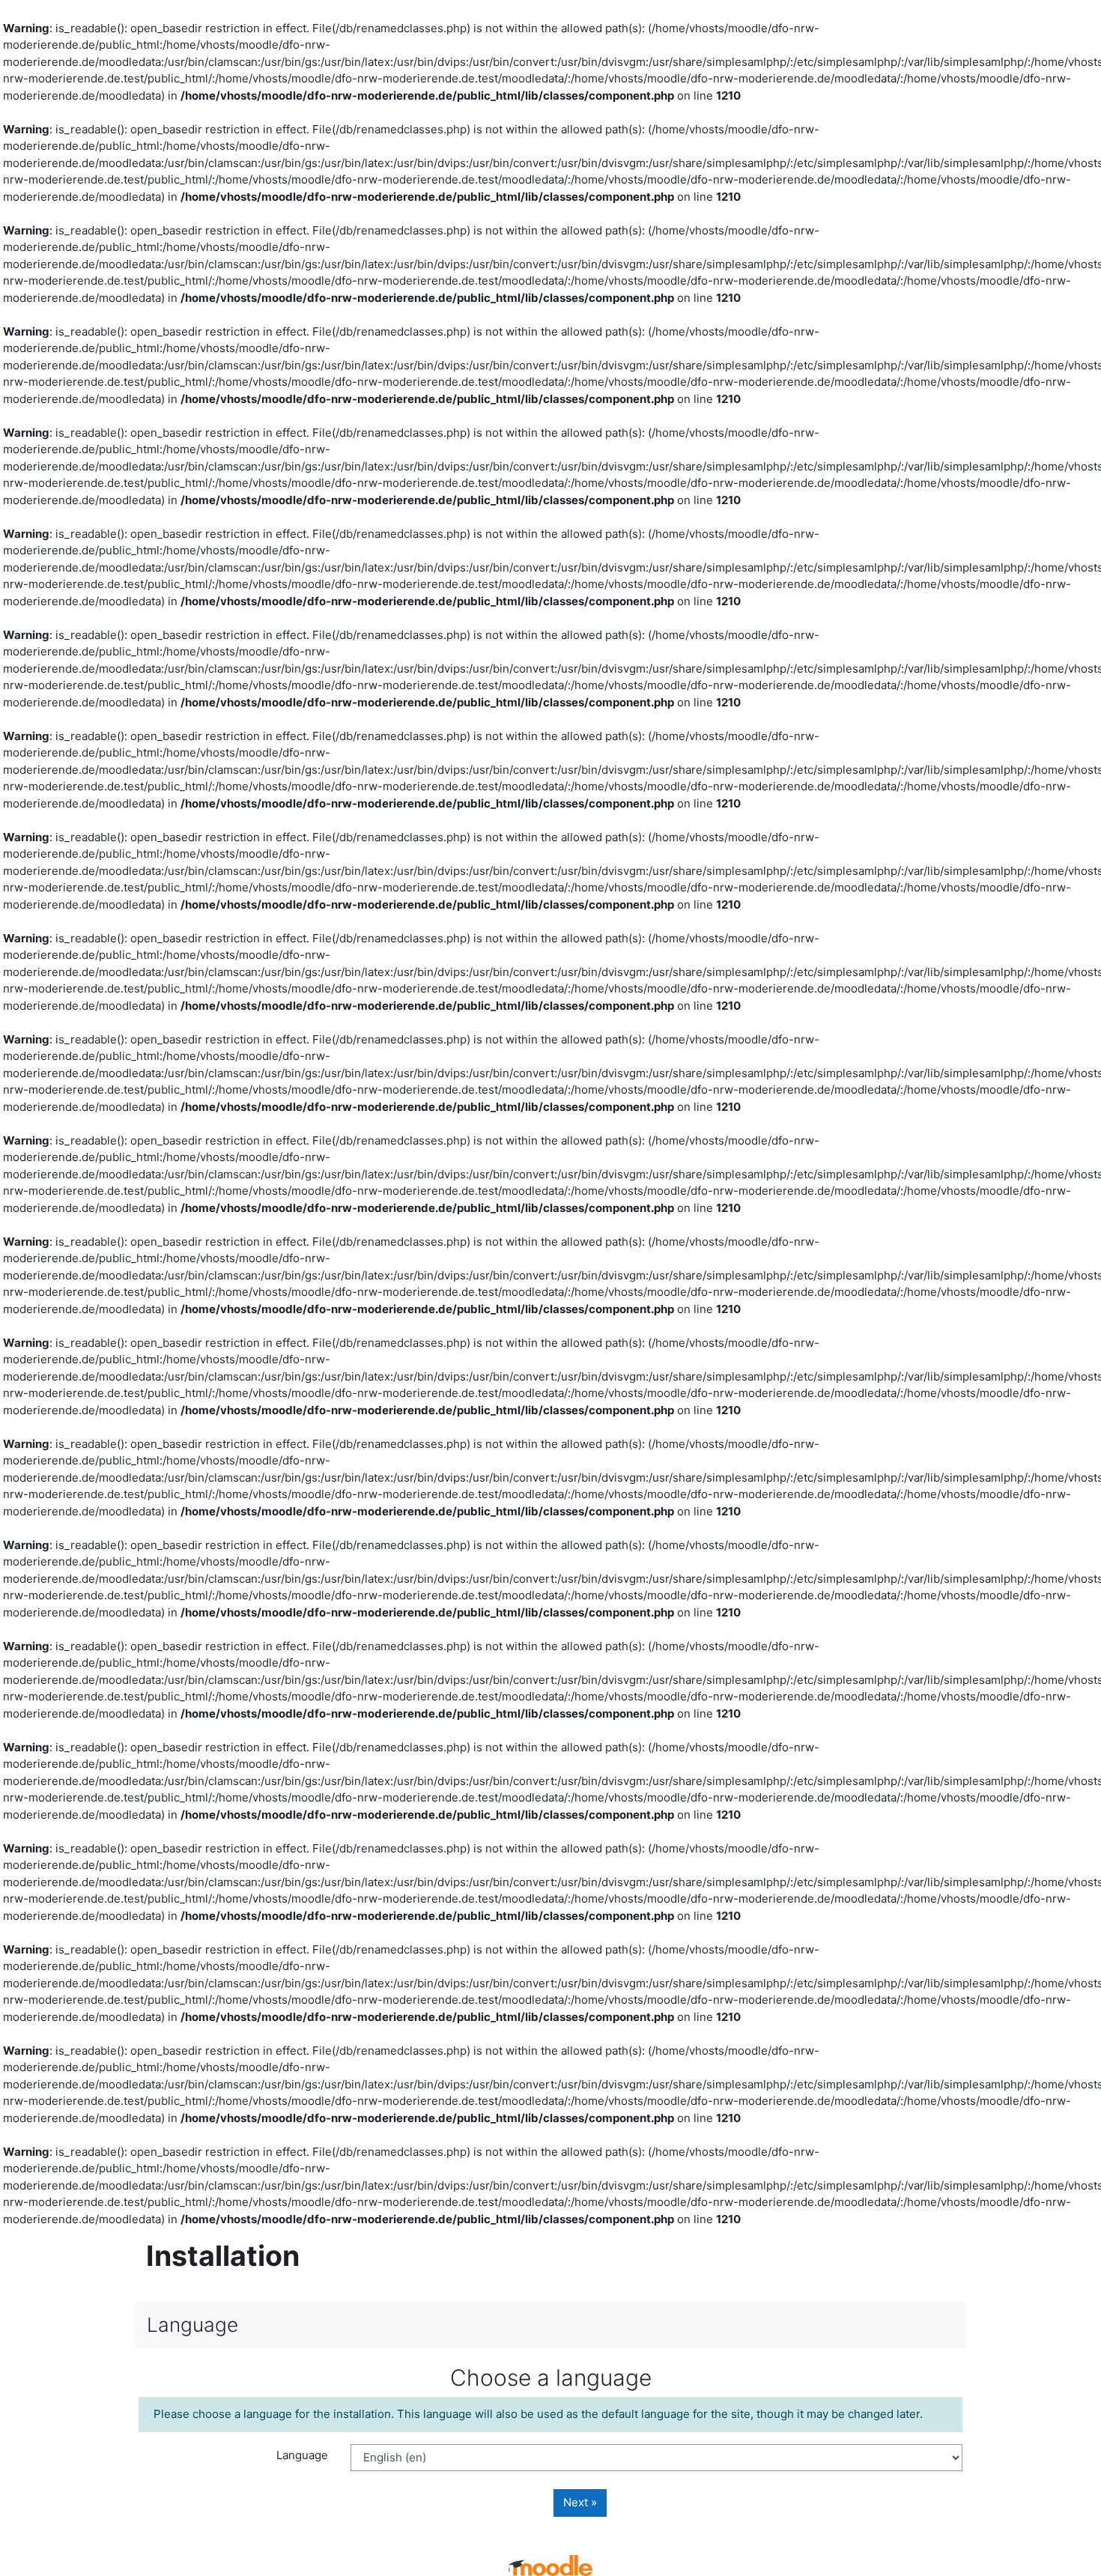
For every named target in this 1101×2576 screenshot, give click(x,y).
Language (302, 2455)
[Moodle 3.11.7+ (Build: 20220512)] (550, 2564)
